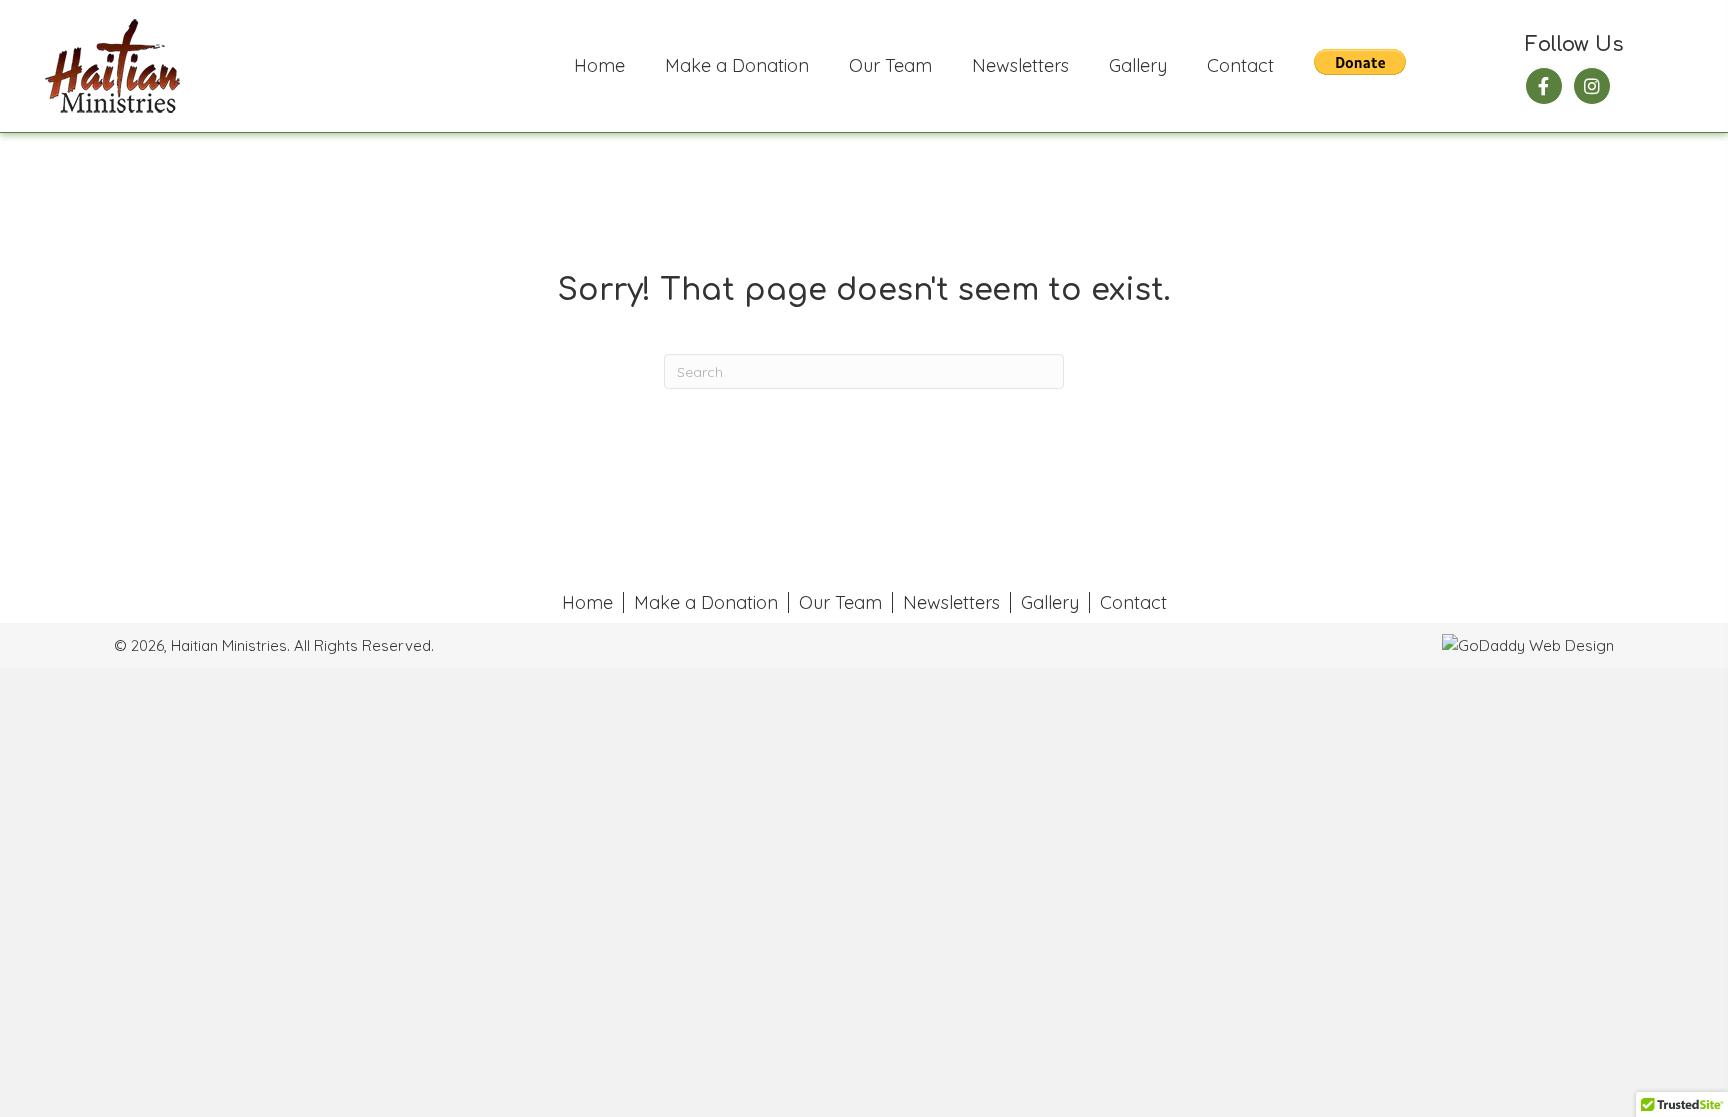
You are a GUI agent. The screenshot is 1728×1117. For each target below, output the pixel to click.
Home (587, 603)
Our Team (840, 603)
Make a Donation (706, 603)
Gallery (1050, 603)
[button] (1544, 86)
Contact (1133, 603)
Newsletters (951, 603)
